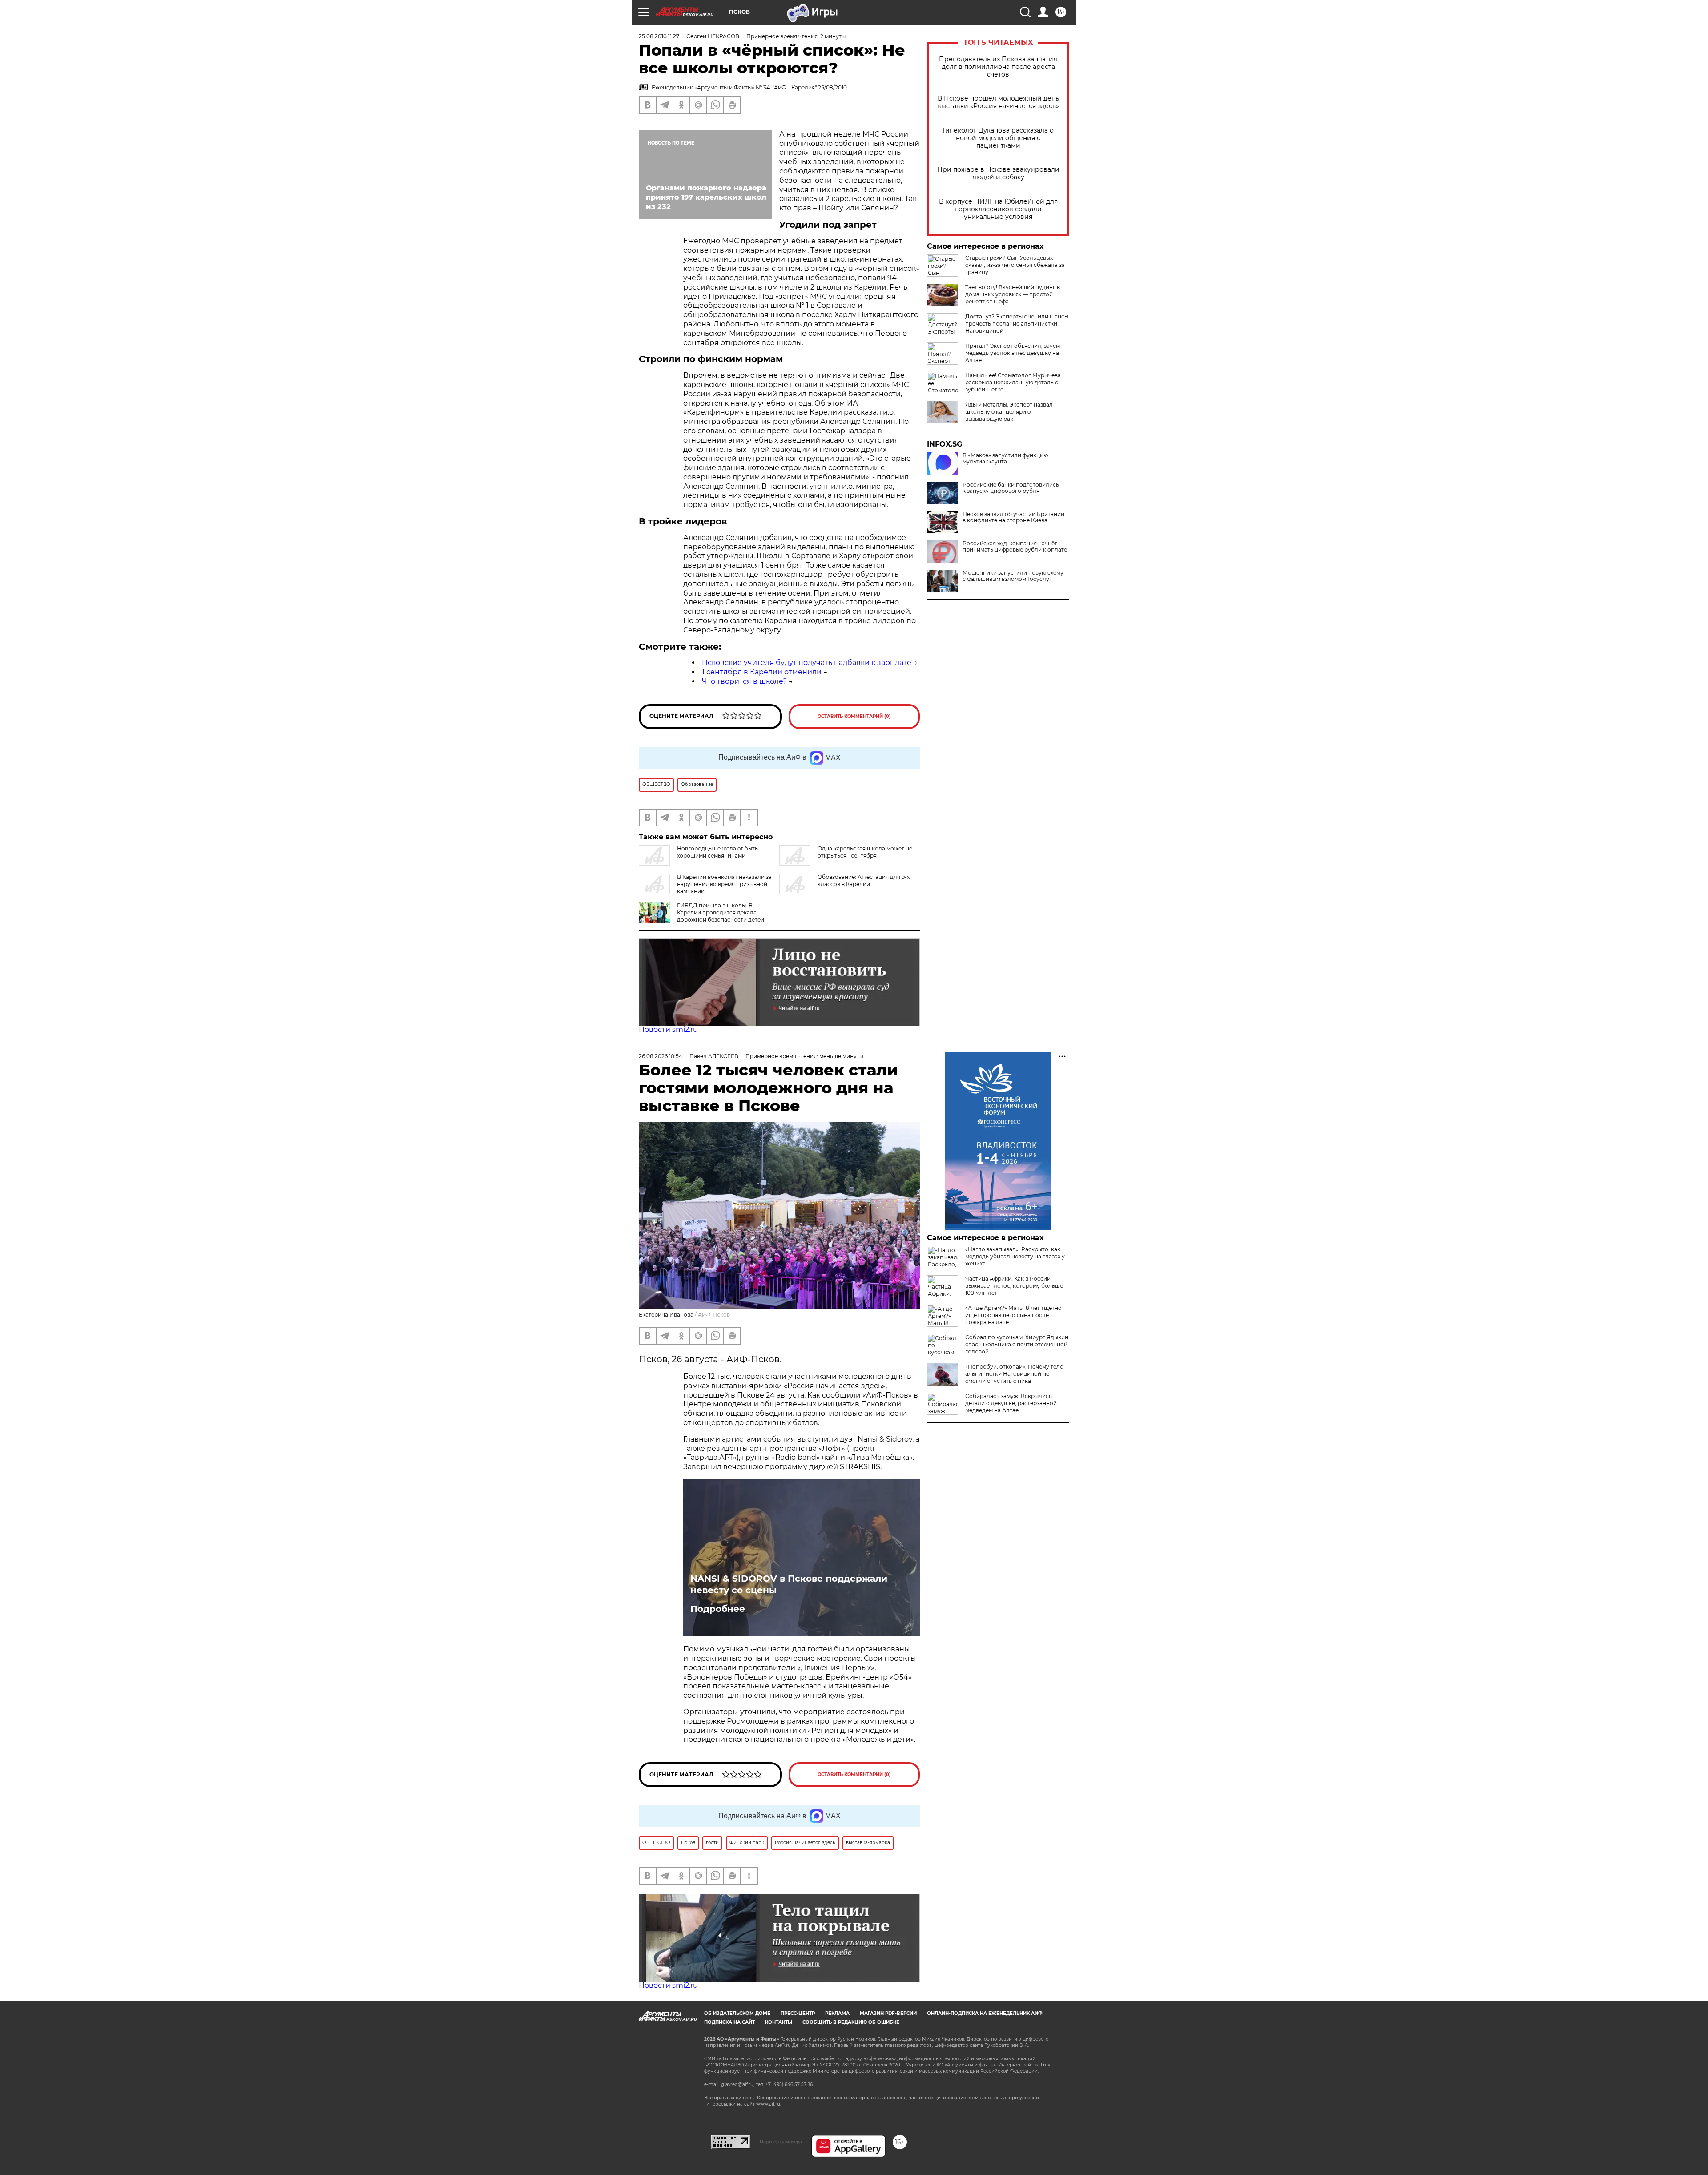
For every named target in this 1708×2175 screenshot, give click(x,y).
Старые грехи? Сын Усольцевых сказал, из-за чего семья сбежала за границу (1015, 265)
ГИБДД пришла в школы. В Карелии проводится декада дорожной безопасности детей (721, 912)
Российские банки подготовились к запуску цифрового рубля (1011, 488)
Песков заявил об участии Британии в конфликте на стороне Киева (1013, 517)
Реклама (837, 2013)
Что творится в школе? (744, 681)
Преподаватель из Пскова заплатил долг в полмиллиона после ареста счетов (998, 67)
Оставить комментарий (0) (854, 716)
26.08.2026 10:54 (661, 1056)
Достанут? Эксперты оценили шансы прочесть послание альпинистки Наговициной (1017, 324)
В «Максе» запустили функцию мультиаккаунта (1005, 459)
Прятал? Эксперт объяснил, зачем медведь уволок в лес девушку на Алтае (1013, 353)
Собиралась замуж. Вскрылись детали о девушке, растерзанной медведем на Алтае (1011, 1403)
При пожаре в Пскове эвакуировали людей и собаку (998, 173)
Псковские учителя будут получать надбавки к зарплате (807, 663)
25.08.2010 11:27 (659, 36)
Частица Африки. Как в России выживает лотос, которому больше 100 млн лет (1014, 1286)
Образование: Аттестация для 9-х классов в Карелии (864, 880)
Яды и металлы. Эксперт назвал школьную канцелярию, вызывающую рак (1009, 412)
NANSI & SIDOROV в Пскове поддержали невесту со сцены (789, 1584)
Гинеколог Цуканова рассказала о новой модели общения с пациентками (998, 138)
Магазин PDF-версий (888, 2013)
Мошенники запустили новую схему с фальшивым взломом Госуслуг (1013, 576)
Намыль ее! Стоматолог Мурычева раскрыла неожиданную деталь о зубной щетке (1013, 382)
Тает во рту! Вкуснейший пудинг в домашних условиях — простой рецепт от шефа (1013, 294)
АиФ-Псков (714, 1315)
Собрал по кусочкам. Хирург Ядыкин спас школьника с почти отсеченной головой (1017, 1344)
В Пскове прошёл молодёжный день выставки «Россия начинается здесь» (998, 102)
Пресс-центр (798, 2013)
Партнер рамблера (781, 2142)
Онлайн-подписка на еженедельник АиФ (985, 2013)
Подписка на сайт (729, 2022)
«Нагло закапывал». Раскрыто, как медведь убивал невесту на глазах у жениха (1015, 1256)
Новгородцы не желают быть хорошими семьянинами (717, 852)
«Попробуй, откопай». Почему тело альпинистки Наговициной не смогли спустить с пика (1014, 1374)
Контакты (779, 2022)
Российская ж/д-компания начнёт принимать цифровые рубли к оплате (1015, 547)
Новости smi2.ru (668, 1029)
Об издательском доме (737, 2013)
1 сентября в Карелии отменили (762, 672)
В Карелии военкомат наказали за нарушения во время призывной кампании (724, 884)
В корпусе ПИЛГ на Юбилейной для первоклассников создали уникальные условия (998, 209)
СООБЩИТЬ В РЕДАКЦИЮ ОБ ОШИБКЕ (851, 2022)
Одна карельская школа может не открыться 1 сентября (865, 852)
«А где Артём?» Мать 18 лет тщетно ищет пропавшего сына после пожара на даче (1013, 1315)
